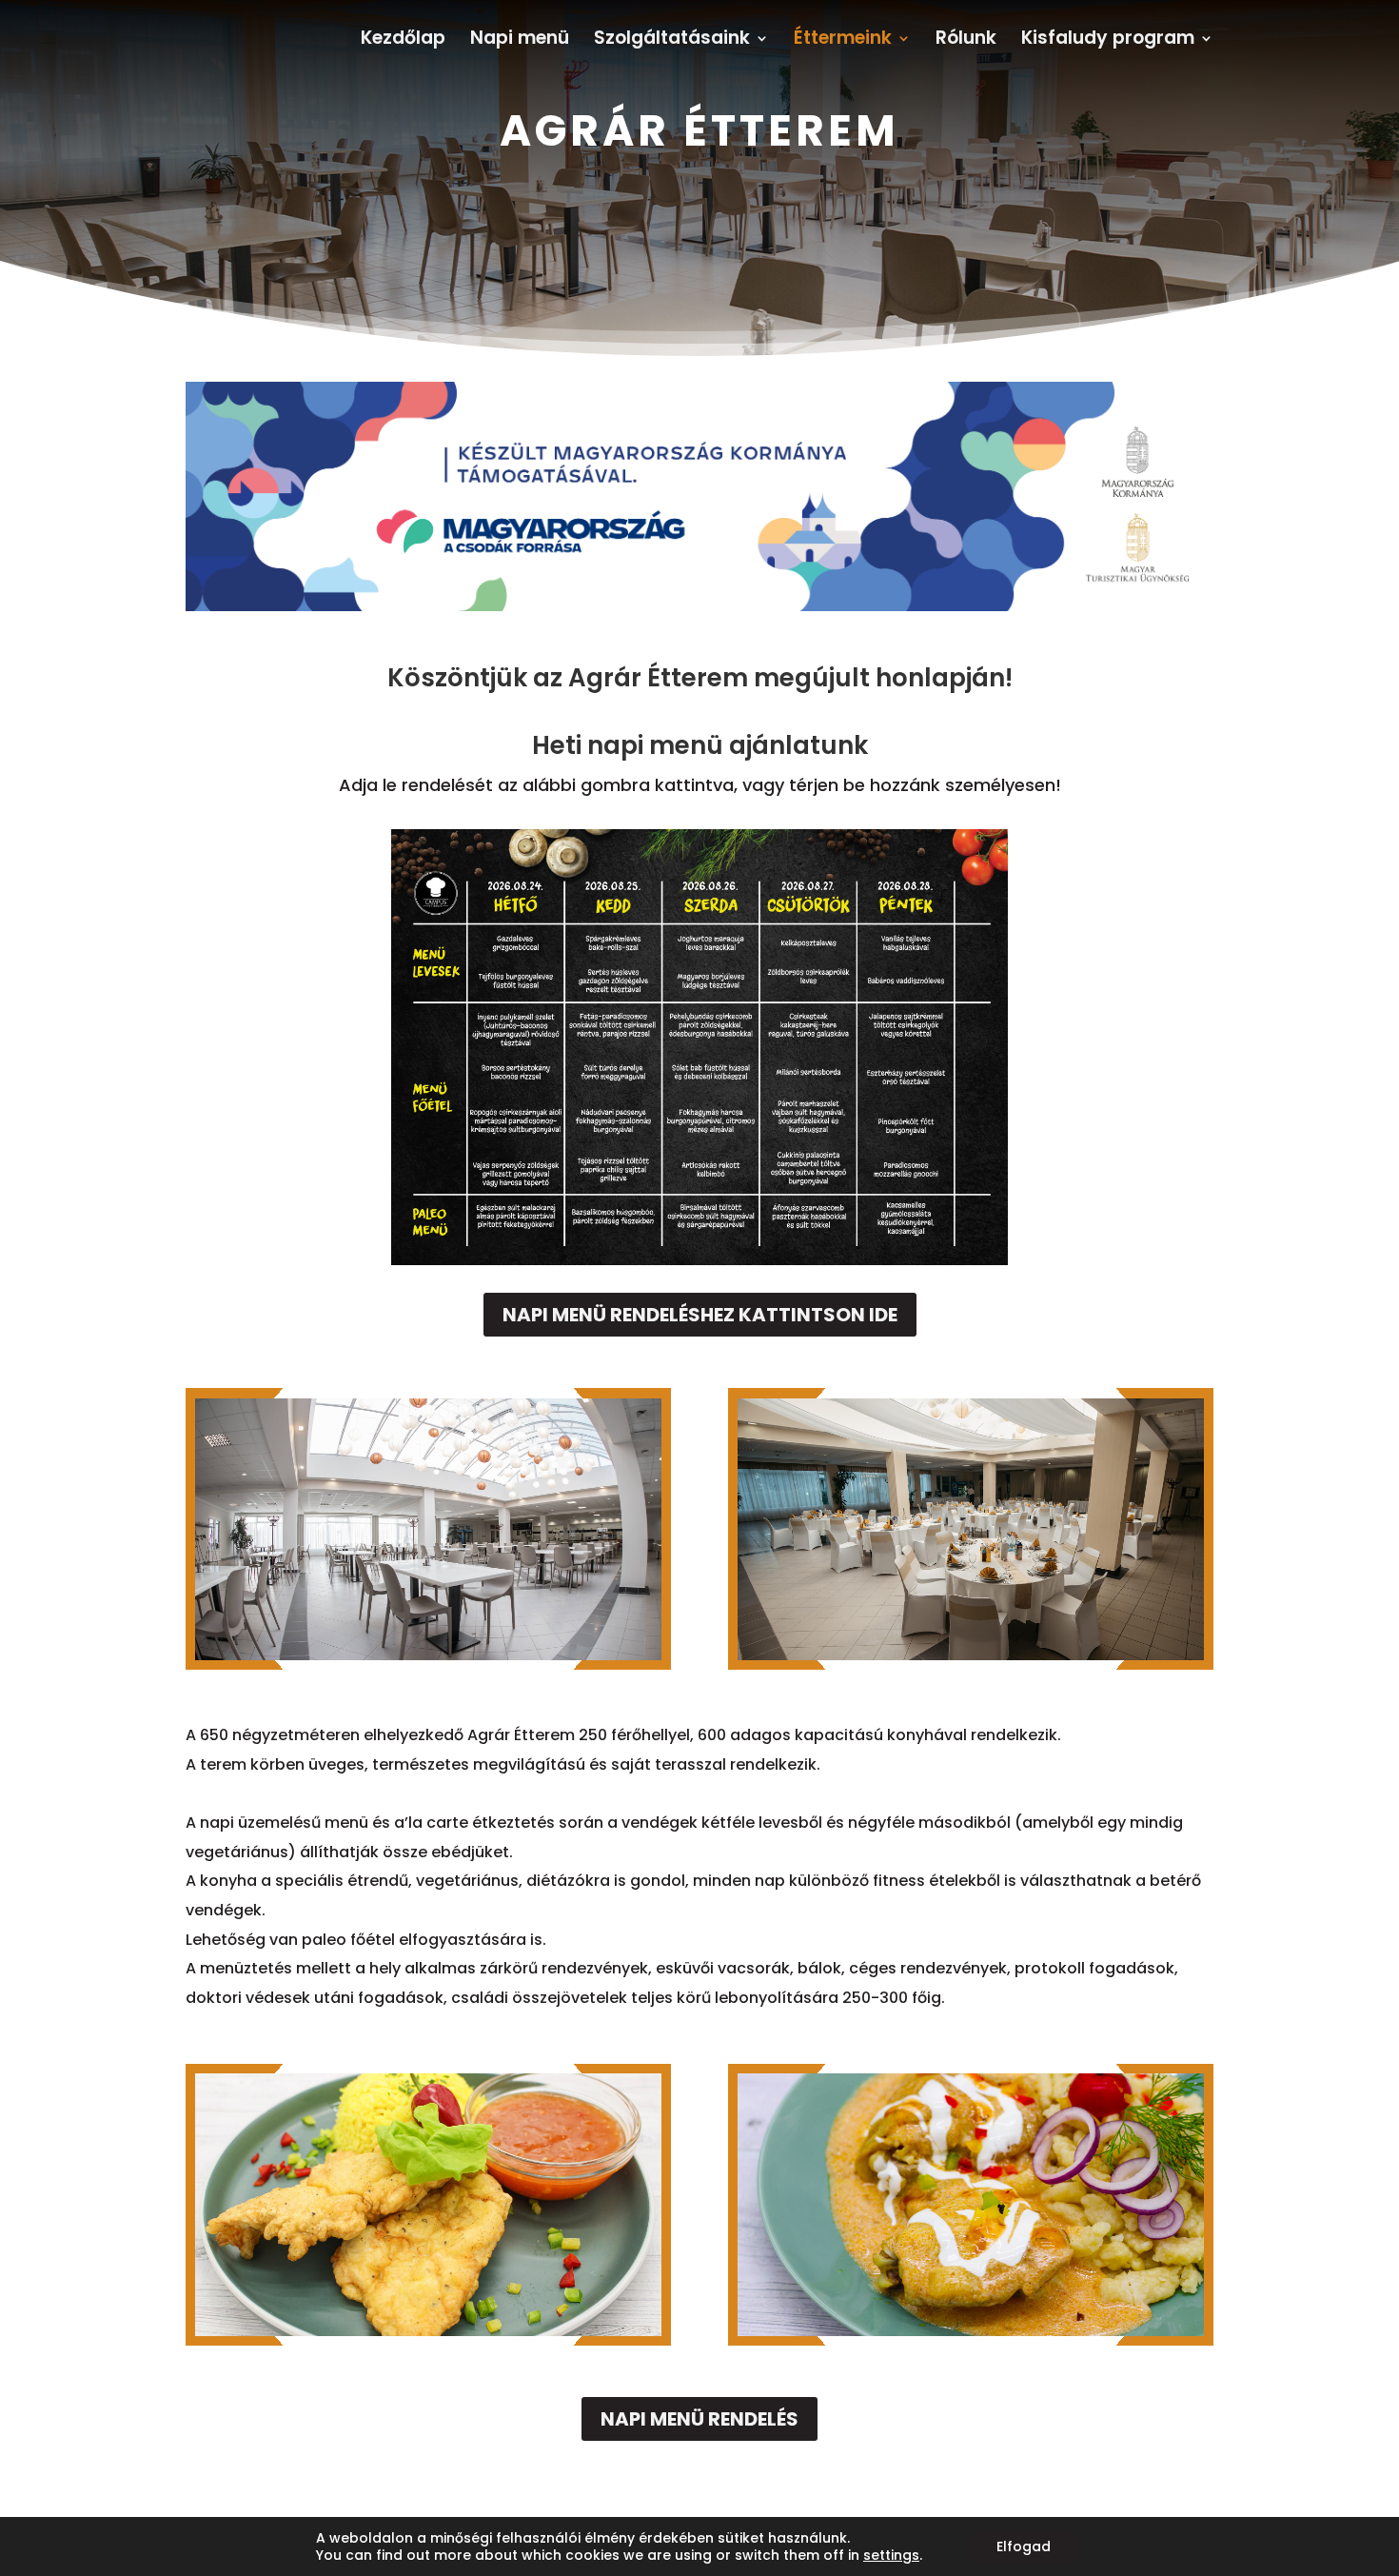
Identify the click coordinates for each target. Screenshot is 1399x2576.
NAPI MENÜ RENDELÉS (699, 2419)
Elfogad (1024, 2546)
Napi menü (520, 41)
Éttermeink (843, 41)
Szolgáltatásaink (672, 41)
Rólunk (966, 41)
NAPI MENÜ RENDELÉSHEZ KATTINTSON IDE (700, 1315)
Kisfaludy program (1108, 41)
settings (891, 2555)
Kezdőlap (403, 41)
